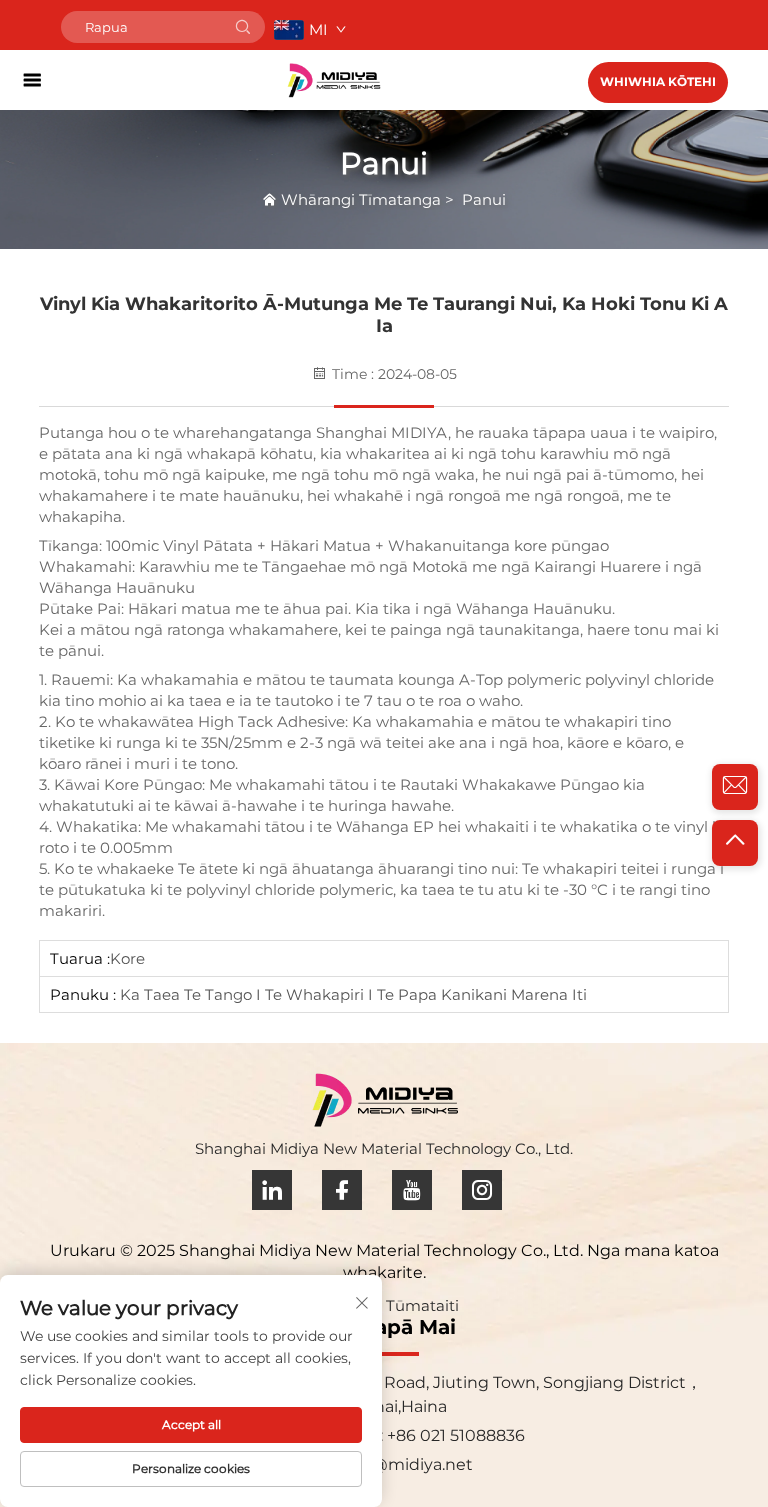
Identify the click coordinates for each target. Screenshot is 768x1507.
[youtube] (412, 1190)
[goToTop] (735, 843)
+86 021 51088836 (454, 1435)
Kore (127, 958)
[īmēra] (735, 787)
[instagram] (482, 1190)
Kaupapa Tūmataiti (386, 1305)
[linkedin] (272, 1190)
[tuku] (243, 27)
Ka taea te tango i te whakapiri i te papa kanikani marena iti (351, 994)
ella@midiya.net (408, 1464)
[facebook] (342, 1190)
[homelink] (333, 79)
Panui (484, 199)
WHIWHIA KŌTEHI (658, 81)
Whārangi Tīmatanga (361, 199)
